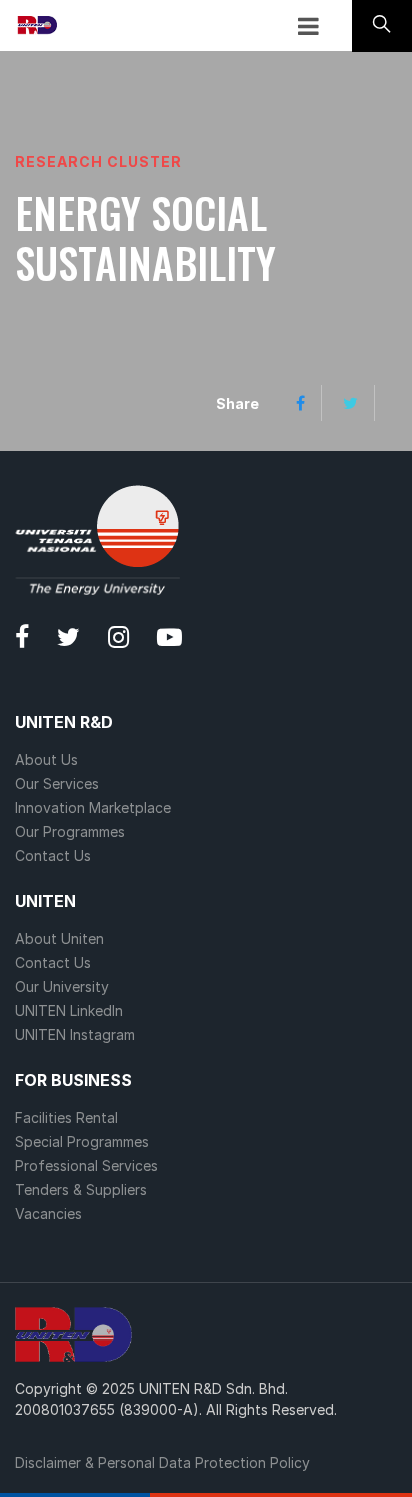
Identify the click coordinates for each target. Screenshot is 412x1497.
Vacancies (48, 1213)
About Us (46, 759)
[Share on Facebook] (300, 403)
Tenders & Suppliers (81, 1189)
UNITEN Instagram (75, 1034)
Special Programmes (82, 1141)
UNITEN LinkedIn (69, 1010)
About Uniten (59, 938)
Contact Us (53, 855)
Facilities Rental (66, 1117)
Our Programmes (70, 831)
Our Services (57, 783)
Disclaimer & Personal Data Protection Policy (162, 1462)
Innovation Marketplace (93, 807)
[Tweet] (350, 403)
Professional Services (86, 1165)
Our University (62, 986)
